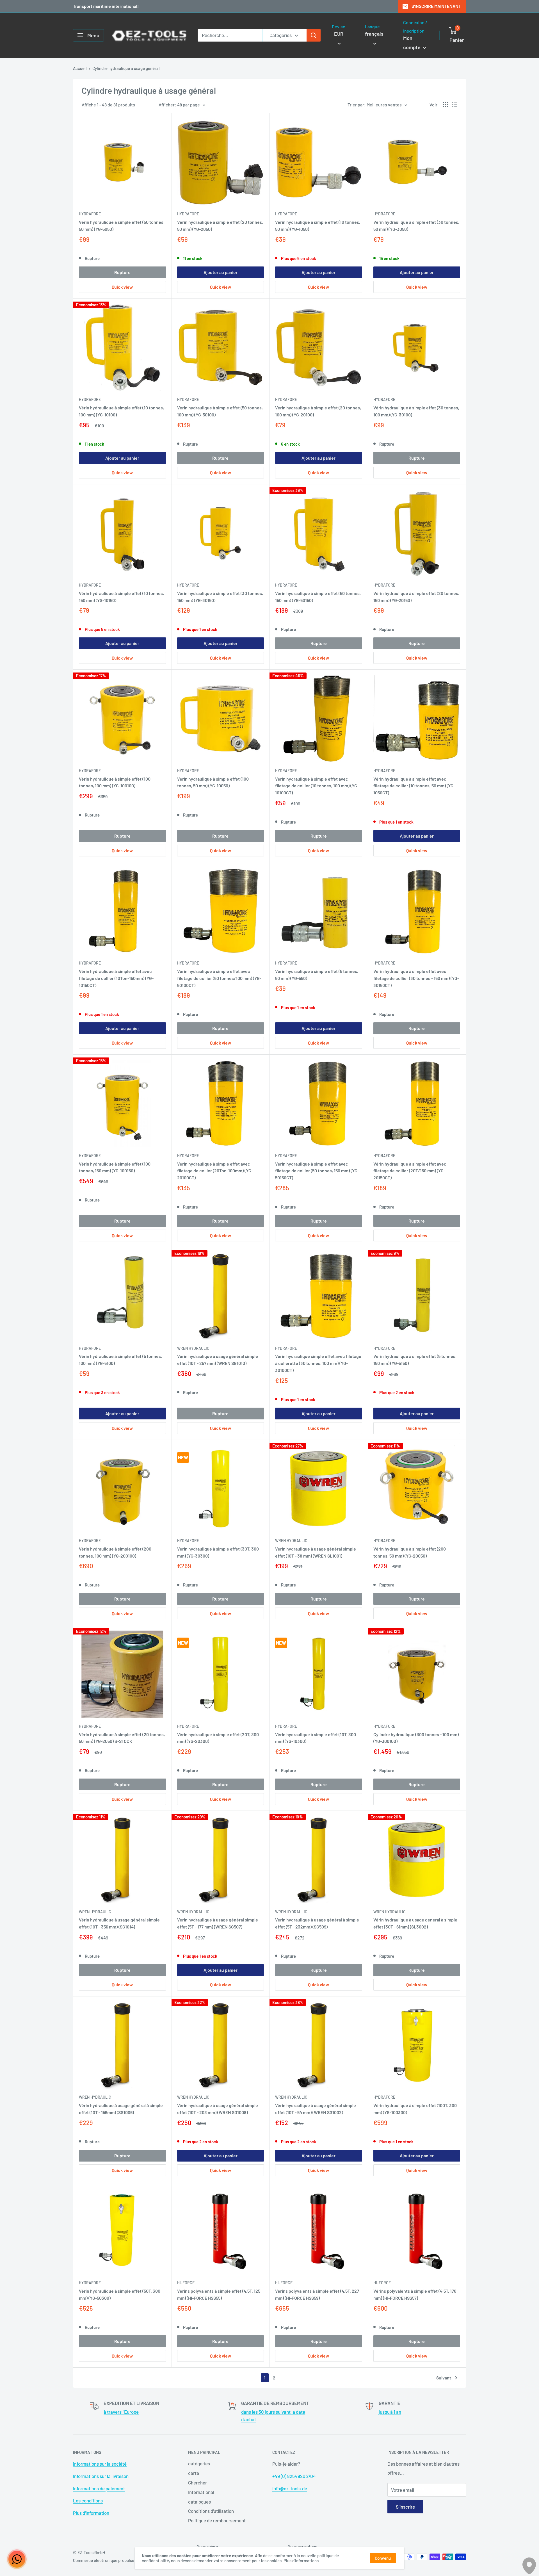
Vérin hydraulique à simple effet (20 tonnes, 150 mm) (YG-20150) (416, 597)
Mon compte (412, 43)
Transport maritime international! (106, 6)
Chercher (197, 2482)
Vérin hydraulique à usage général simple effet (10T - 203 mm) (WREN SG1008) (218, 2109)
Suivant (444, 2378)
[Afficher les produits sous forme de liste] (455, 105)
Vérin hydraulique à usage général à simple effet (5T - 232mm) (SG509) (317, 1923)
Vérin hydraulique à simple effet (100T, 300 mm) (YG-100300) (415, 2109)
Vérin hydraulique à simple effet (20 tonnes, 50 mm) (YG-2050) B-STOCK (122, 1738)
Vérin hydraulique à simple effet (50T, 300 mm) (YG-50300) (120, 2294)
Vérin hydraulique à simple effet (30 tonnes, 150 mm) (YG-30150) (220, 597)
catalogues (199, 2502)
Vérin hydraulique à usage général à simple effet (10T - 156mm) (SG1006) (121, 2109)
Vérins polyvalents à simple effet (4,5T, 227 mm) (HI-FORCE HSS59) (317, 2294)
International (201, 2492)
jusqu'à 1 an (390, 2412)
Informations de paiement (99, 2488)
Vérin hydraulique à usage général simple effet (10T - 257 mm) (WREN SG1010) (218, 1360)
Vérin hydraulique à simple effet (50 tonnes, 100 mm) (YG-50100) (220, 411)
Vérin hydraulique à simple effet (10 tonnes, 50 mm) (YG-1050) (318, 225)
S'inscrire (405, 2507)
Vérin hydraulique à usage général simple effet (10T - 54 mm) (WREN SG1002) (316, 2109)
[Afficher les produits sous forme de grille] (446, 105)
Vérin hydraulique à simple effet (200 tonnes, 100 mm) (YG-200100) (115, 1552)
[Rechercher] (314, 35)
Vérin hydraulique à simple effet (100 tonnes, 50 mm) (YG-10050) (213, 782)
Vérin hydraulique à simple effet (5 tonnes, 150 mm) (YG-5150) (415, 1360)
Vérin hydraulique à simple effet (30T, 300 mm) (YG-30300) (218, 1552)
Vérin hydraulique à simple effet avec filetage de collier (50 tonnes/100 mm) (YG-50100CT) (219, 978)
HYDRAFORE (90, 214)
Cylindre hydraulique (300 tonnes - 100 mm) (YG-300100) (416, 1738)
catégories (199, 2463)
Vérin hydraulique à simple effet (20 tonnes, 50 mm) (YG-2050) (220, 225)
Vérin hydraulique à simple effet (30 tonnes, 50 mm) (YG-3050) (416, 225)
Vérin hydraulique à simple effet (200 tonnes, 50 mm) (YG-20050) (410, 1552)
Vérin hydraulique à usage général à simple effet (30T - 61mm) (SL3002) (415, 1923)
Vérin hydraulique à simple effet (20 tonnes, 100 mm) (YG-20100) (318, 411)
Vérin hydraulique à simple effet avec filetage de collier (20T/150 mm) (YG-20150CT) (410, 1171)
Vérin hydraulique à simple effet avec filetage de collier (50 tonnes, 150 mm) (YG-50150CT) (317, 1171)
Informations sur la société (100, 2464)
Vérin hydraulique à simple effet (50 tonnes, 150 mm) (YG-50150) (318, 597)
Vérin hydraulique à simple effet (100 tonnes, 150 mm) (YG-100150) (115, 1167)
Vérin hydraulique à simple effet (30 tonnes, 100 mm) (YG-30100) (416, 411)
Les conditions (88, 2500)
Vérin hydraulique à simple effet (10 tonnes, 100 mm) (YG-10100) (121, 411)
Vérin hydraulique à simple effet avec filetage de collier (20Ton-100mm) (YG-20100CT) (215, 1171)
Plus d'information (91, 2513)
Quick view (122, 287)
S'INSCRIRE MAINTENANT (436, 6)
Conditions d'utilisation (211, 2511)
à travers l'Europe (121, 2412)
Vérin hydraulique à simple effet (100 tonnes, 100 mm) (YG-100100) (115, 782)
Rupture (122, 272)
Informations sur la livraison (101, 2476)
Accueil (80, 68)
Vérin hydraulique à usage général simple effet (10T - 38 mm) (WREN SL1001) (316, 1552)
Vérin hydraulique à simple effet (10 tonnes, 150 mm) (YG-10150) (121, 597)
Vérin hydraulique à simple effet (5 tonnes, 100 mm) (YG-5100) (120, 1360)
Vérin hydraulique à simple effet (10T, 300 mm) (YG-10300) (316, 1738)
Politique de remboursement (217, 2520)
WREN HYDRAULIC (193, 1348)
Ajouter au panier (221, 272)
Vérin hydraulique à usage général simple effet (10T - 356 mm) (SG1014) (119, 1923)
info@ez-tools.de (290, 2488)
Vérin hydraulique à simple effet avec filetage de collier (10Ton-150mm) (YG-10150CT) (116, 978)
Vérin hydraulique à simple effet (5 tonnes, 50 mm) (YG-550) (317, 975)
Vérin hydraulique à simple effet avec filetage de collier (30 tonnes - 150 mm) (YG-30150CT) (416, 978)
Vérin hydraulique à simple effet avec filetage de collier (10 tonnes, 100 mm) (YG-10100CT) (317, 786)
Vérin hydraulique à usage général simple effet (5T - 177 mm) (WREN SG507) (218, 1923)
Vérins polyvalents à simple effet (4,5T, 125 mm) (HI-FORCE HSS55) (219, 2294)
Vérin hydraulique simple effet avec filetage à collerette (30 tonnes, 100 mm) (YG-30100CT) (318, 1363)
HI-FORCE (186, 2283)
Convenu (383, 2558)
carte (194, 2473)
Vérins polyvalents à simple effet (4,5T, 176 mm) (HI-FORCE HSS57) (415, 2294)
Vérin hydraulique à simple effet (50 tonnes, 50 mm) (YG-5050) (122, 225)
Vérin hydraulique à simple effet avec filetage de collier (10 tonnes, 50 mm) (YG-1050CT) (414, 786)
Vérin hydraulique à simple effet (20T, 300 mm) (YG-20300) (218, 1738)
